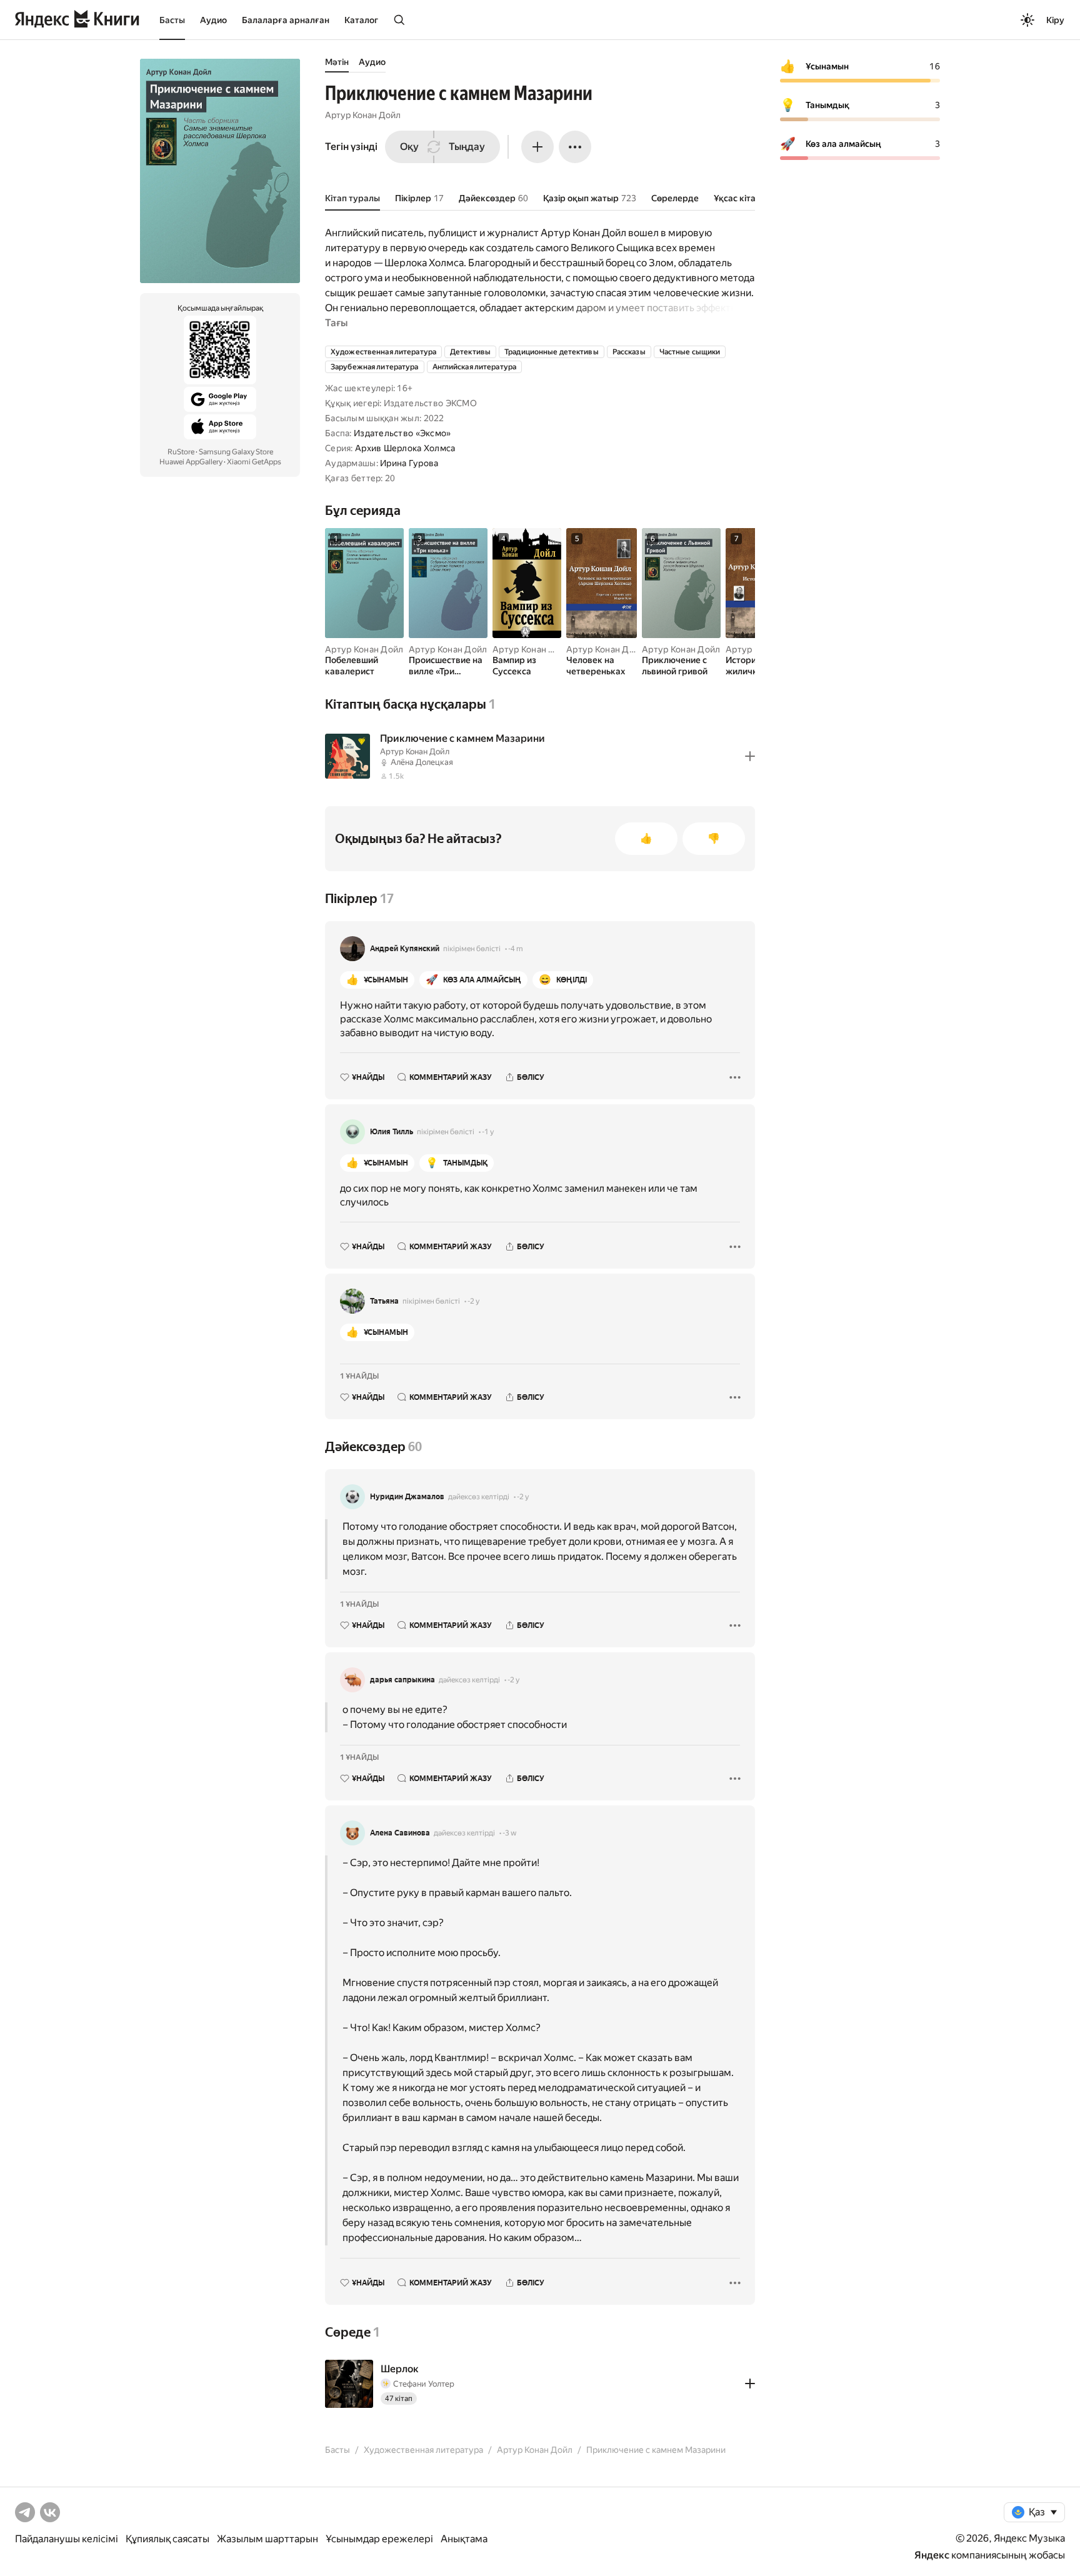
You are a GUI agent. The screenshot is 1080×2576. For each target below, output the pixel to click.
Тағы (336, 323)
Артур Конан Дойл (363, 115)
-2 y (473, 1301)
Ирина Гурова (409, 463)
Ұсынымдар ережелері (379, 2539)
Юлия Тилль (392, 1132)
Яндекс (932, 2555)
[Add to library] (750, 756)
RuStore (181, 452)
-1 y (488, 1132)
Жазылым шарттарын (267, 2539)
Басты (172, 20)
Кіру (1055, 20)
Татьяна (384, 1301)
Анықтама (464, 2539)
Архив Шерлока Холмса (405, 448)
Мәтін (337, 62)
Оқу (409, 147)
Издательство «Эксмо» (402, 433)
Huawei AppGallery (191, 462)
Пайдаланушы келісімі (67, 2539)
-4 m (516, 949)
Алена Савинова (400, 1833)
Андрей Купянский (405, 949)
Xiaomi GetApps (254, 462)
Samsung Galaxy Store (236, 452)
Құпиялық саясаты (167, 2539)
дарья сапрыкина (402, 1680)
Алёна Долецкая (422, 762)
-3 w (509, 1833)
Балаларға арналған (286, 20)
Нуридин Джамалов (407, 1497)
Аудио (213, 20)
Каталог (361, 20)
